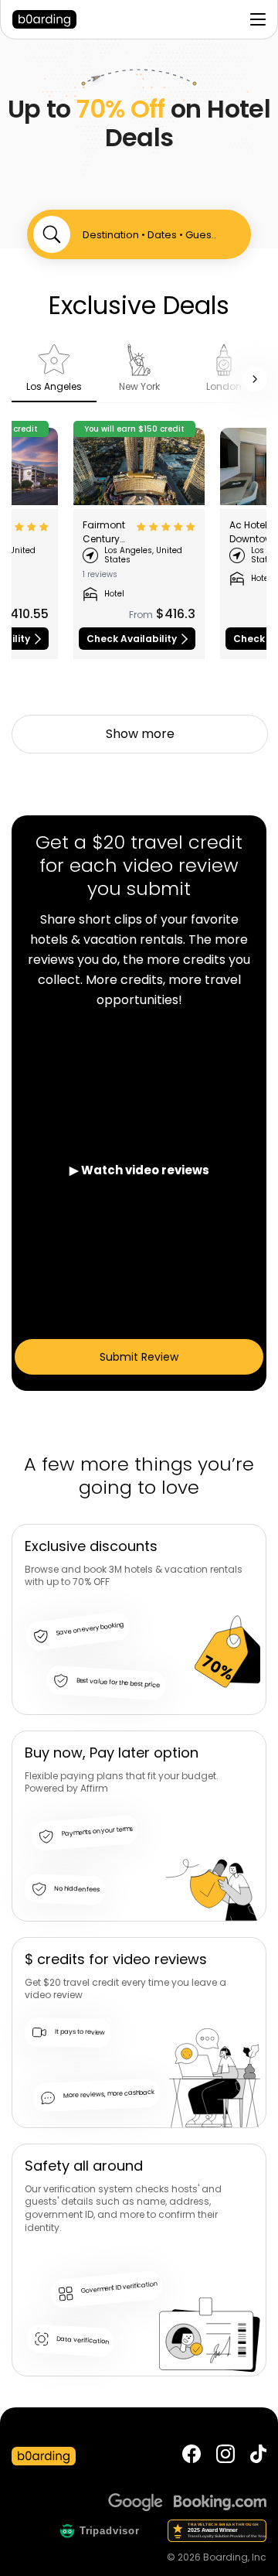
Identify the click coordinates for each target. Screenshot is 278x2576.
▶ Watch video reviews (139, 1170)
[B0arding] (49, 19)
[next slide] (255, 379)
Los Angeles (54, 386)
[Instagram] (225, 2456)
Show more (140, 734)
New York (139, 386)
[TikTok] (258, 2456)
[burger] (258, 19)
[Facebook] (192, 2456)
